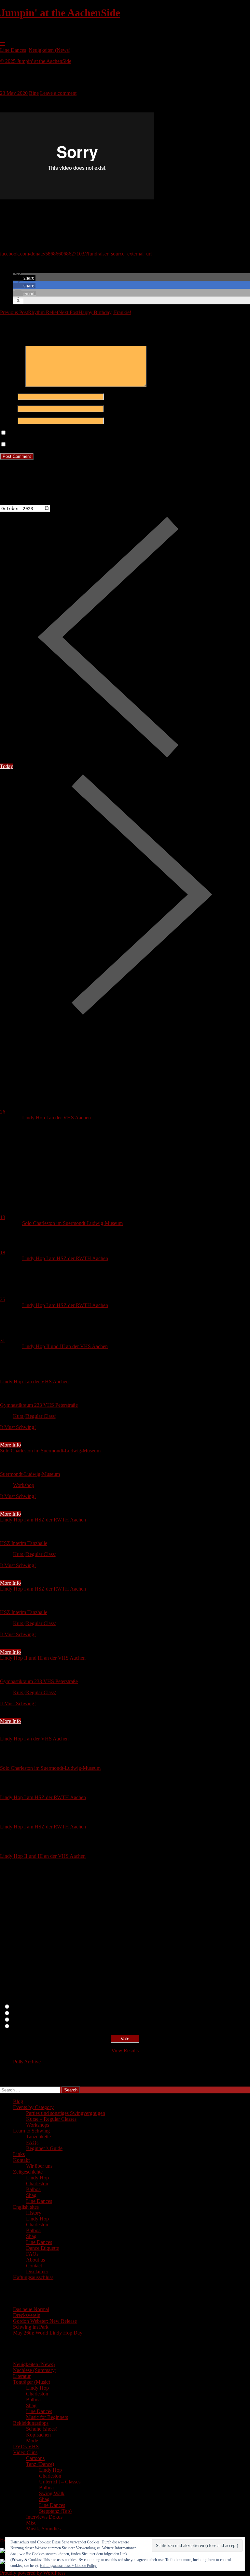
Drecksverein (27, 2315)
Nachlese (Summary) (35, 2370)
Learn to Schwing (31, 2131)
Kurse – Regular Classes (51, 2119)
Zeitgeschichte (28, 2172)
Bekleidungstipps (31, 2423)
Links (19, 2154)
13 (3, 1217)
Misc (31, 2523)
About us (35, 2260)
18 (3, 1252)
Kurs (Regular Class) (35, 1416)
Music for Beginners (47, 2417)
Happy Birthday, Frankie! (95, 312)
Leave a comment (58, 93)
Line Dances (13, 50)
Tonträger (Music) (32, 2382)
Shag (31, 2195)
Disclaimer (37, 2271)
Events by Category (33, 2107)
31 (3, 1340)
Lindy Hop (37, 2178)
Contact (34, 2266)
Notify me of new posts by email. (42, 445)
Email (8, 408)
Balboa (33, 2189)
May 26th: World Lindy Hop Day (48, 2333)
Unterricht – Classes (60, 2482)
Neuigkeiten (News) (49, 50)
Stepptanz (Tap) (55, 2511)
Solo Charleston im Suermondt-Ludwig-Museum (72, 1223)
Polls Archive (27, 2062)
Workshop (24, 1485)
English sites (26, 2207)
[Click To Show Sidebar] (3, 44)
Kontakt (21, 2160)
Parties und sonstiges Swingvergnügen (66, 2113)
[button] (24, 278)
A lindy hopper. (27, 2013)
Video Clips (25, 2452)
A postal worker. (28, 2007)
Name (8, 396)
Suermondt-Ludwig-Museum (30, 1474)
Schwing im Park (31, 2327)
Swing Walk (52, 2493)
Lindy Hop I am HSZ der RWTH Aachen (65, 1258)
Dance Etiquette (42, 2248)
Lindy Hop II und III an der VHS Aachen (65, 1346)
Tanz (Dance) (40, 2464)
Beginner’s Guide (44, 2148)
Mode (32, 2441)
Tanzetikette (38, 2137)
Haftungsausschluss (33, 2277)
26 (3, 1112)
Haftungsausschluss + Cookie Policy (68, 2566)
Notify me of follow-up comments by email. (53, 433)
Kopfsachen (38, 2435)
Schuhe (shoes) (42, 2429)
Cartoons (35, 2458)
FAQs (32, 2142)
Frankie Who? (26, 2020)
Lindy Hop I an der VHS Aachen (56, 1118)
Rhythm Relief (29, 312)
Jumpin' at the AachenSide (60, 13)
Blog (18, 2101)
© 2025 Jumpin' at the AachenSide (36, 61)
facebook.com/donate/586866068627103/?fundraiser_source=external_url (76, 254)
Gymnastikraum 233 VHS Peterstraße (39, 1405)
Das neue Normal (31, 2309)
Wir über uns (39, 2166)
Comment (12, 385)
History (34, 2213)
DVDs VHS (26, 2446)
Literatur (22, 2376)
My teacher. (23, 2026)
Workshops (38, 2125)
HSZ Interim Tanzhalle (24, 1543)
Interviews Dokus (44, 2517)
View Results (125, 2051)
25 (3, 1299)
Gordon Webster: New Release (45, 2321)
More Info (10, 1445)
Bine (34, 93)
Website (8, 421)
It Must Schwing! (18, 1427)
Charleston (37, 2183)
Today (7, 766)
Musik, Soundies (43, 2529)
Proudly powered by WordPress (33, 2573)
